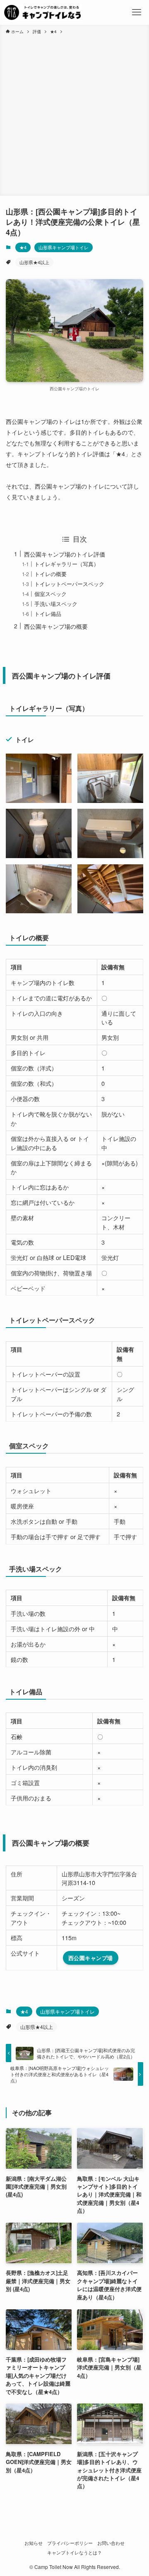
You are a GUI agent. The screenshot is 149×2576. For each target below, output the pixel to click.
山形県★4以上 (34, 262)
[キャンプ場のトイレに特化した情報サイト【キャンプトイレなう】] (42, 12)
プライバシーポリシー (70, 2543)
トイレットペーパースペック (69, 584)
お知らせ (34, 2543)
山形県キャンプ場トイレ (64, 247)
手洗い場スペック (56, 604)
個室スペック (50, 594)
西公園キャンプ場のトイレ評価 (65, 554)
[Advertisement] (74, 114)
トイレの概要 (50, 574)
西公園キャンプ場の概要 (56, 626)
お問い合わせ (111, 2543)
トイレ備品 (48, 614)
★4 (23, 247)
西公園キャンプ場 (91, 1958)
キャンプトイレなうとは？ (74, 2553)
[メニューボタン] (137, 12)
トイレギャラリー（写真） (67, 564)
